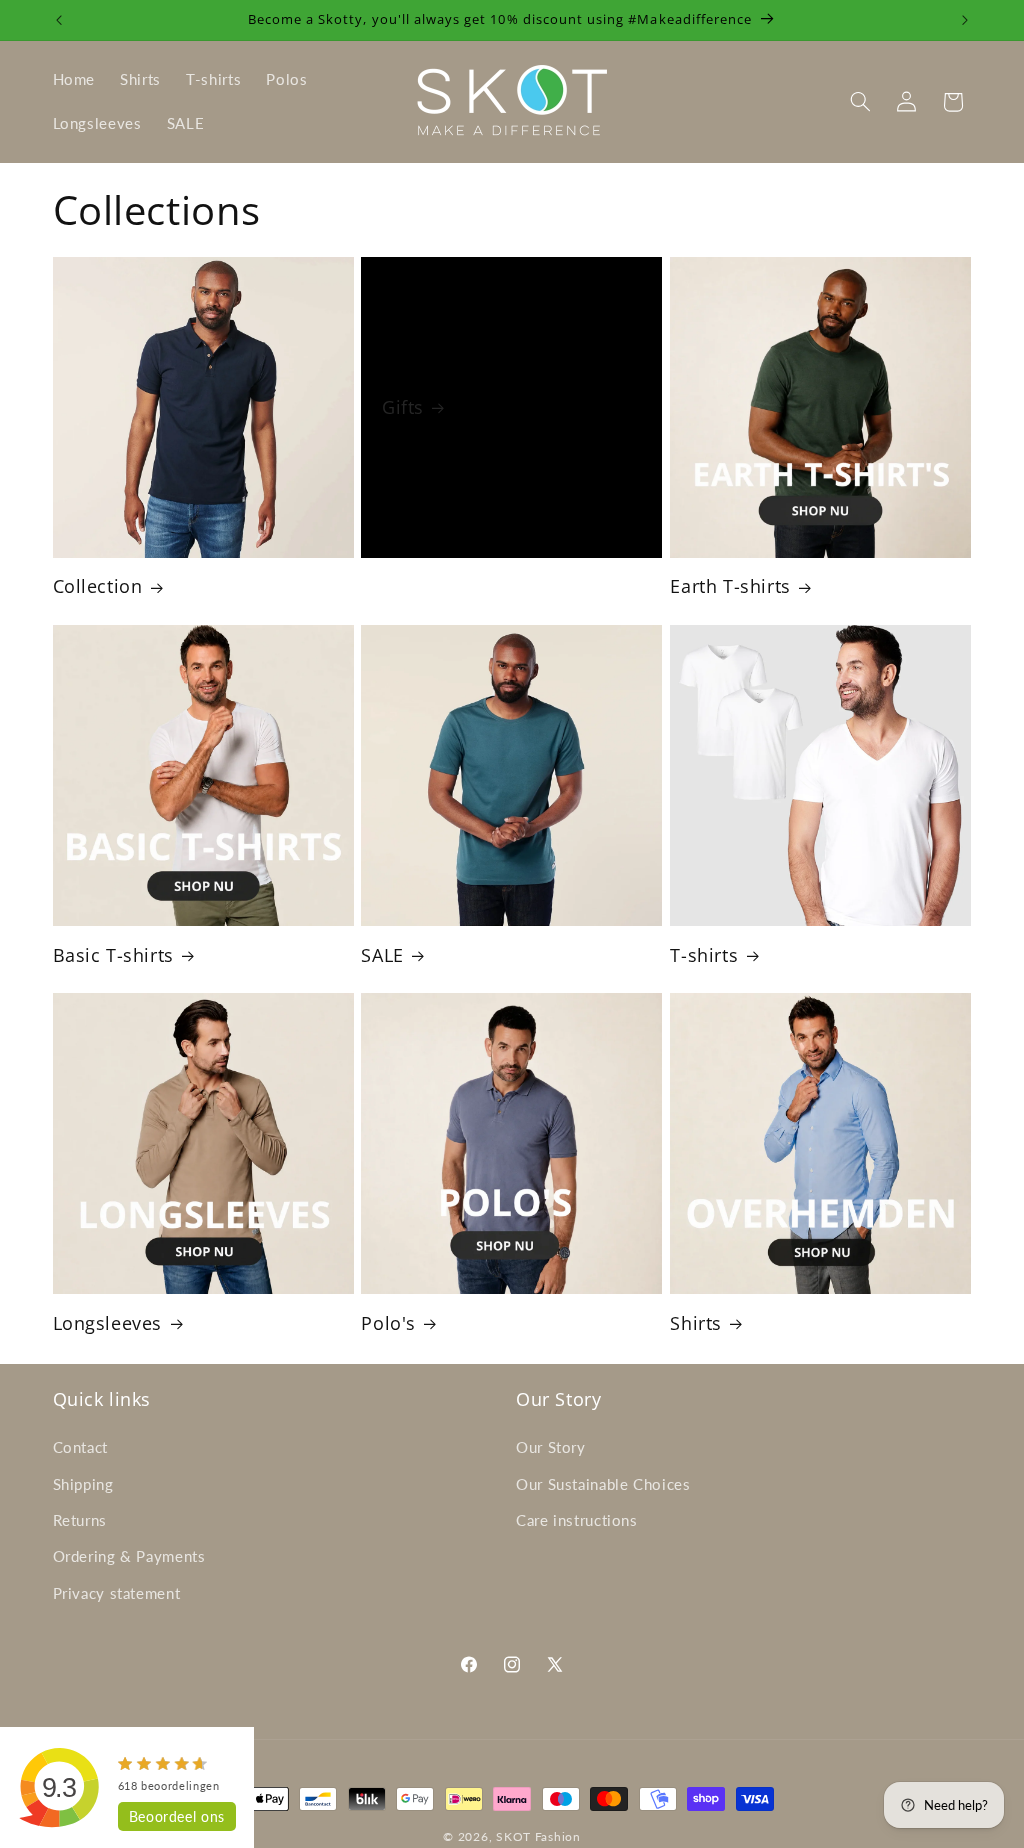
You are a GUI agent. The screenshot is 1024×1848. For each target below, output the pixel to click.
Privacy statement (117, 1593)
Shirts (696, 1323)
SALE (382, 955)
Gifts (403, 406)
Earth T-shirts (730, 586)
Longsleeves (108, 1323)
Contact (80, 1447)
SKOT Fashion (538, 1836)
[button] (860, 102)
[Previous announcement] (59, 20)
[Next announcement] (965, 20)
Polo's (388, 1323)
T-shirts (704, 955)
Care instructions (577, 1520)
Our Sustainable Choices (603, 1484)
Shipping (83, 1484)
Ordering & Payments (129, 1556)
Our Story (551, 1447)
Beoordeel (177, 1816)
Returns (80, 1520)
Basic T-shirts (113, 955)
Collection (98, 586)
